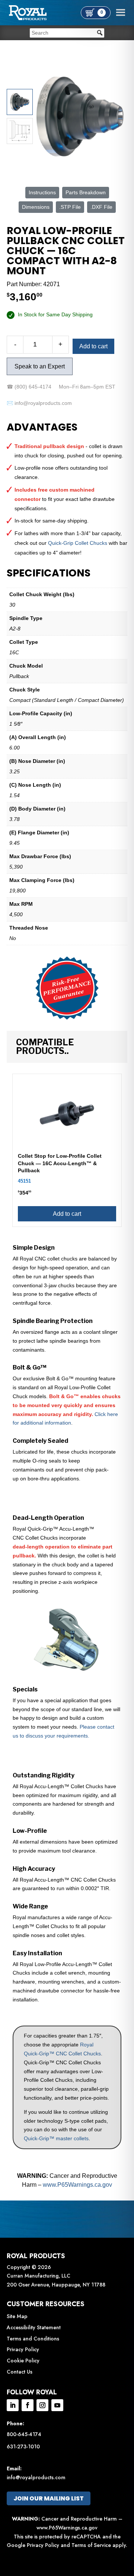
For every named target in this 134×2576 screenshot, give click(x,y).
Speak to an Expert (40, 366)
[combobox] (67, 33)
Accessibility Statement (34, 2327)
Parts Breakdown (86, 192)
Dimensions (36, 207)
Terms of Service (91, 2545)
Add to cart (93, 346)
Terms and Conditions (33, 2339)
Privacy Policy (23, 2349)
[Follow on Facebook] (28, 2405)
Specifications (49, 573)
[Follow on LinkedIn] (13, 2405)
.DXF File (101, 207)
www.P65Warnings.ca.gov (77, 2185)
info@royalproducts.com (36, 2477)
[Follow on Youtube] (57, 2405)
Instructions (42, 192)
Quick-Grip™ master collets (56, 2138)
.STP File (70, 207)
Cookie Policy (23, 2361)
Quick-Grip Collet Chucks (78, 543)
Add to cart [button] (67, 1214)
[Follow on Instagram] (42, 2405)
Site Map (17, 2316)
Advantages (42, 427)
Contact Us (20, 2372)
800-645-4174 (24, 2434)
